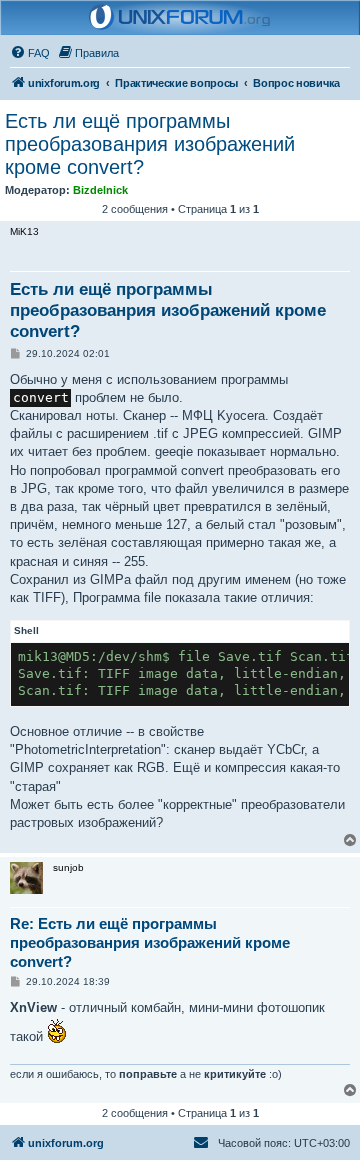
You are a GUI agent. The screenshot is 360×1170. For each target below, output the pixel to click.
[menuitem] (30, 53)
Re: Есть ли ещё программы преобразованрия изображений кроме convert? (150, 942)
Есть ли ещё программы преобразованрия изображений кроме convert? (150, 144)
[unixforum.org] (180, 18)
